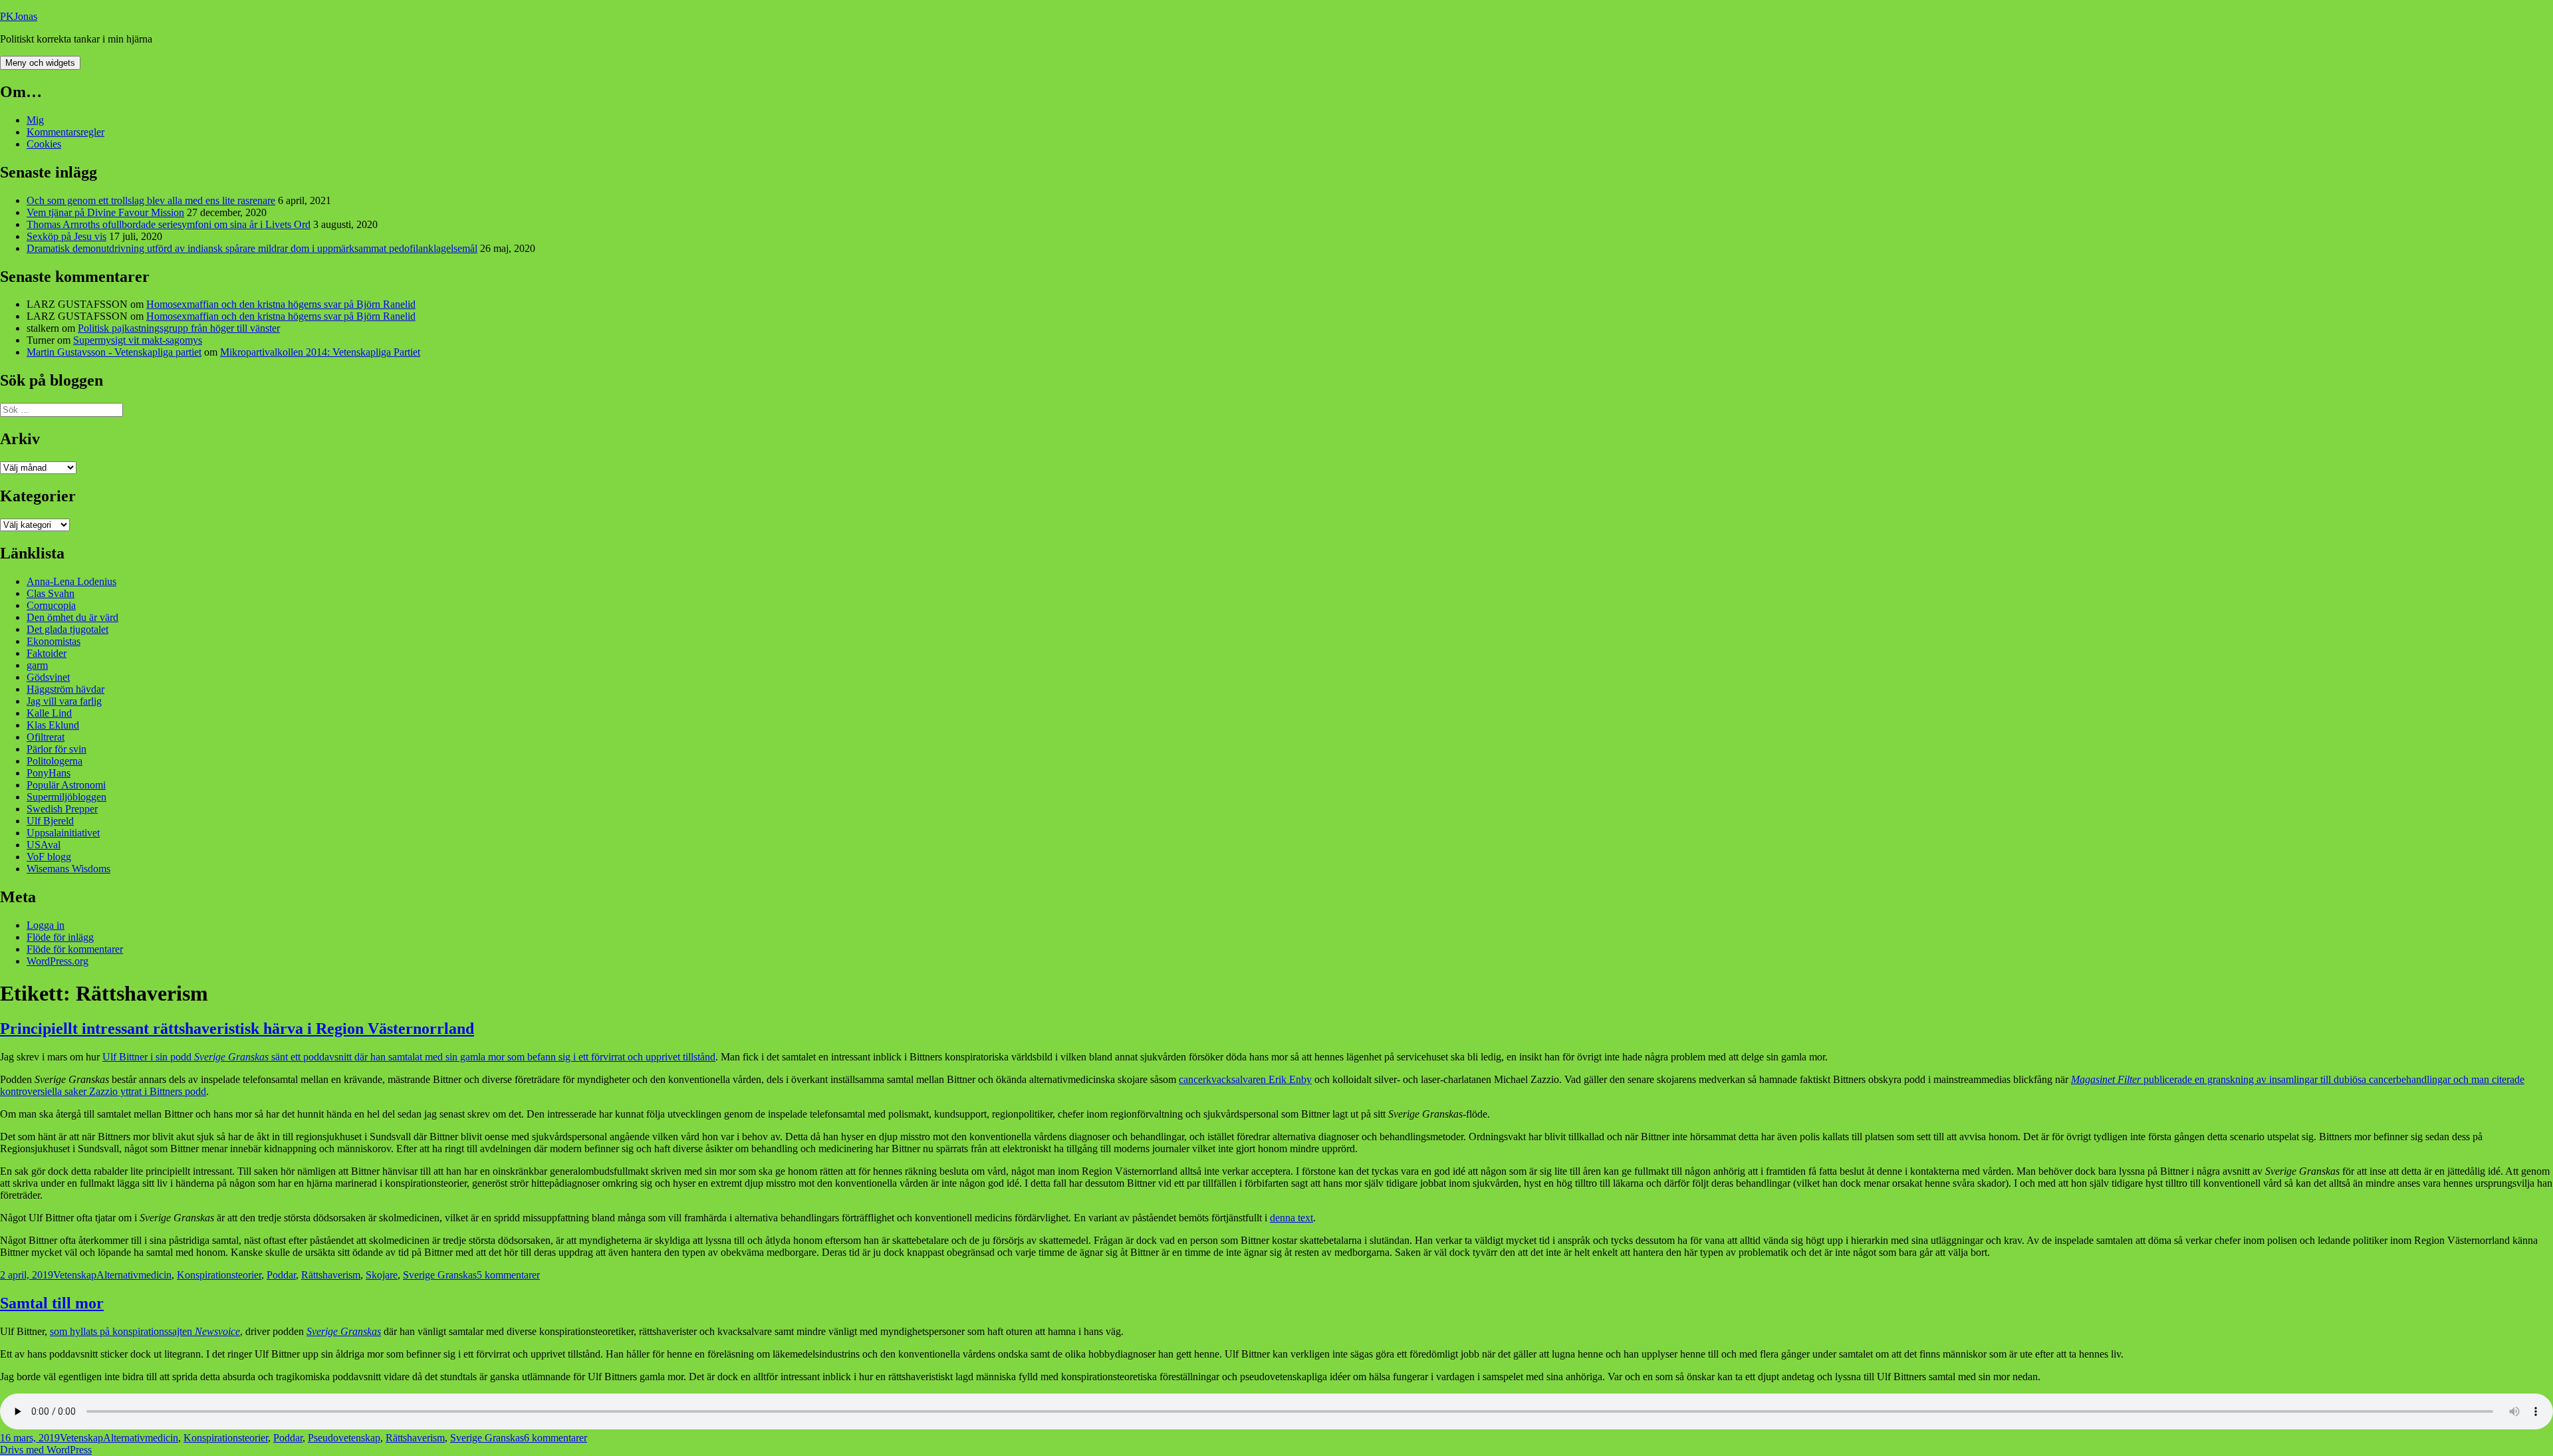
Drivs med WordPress (46, 1450)
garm (37, 665)
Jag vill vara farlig (64, 701)
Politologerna (55, 761)
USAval (44, 845)
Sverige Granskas (440, 1275)
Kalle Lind (49, 713)
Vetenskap (75, 1275)
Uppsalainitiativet (63, 833)
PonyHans (49, 773)
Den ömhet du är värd (72, 617)
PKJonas (19, 16)
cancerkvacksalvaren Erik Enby (1245, 1079)
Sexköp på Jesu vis (66, 236)
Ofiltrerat (46, 737)
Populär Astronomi (66, 785)
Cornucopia (51, 605)
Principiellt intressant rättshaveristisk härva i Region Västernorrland (237, 1029)
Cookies (44, 144)
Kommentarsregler (65, 132)
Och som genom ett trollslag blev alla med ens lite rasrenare (151, 200)
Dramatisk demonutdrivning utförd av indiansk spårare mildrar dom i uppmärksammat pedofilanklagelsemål (252, 248)
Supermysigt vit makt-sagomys (138, 340)
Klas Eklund (53, 725)
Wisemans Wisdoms (68, 869)
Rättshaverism (331, 1275)
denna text (1291, 1218)
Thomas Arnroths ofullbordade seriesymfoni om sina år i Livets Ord (169, 224)
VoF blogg (49, 857)
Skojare (382, 1275)
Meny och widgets (40, 63)
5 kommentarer (508, 1275)
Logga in (46, 925)
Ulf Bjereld (50, 821)
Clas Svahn (51, 593)
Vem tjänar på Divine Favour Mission (105, 212)
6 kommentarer (555, 1438)
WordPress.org (58, 961)
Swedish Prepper (62, 809)
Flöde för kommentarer (75, 949)
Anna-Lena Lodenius (71, 581)
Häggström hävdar (65, 689)
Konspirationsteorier (219, 1275)
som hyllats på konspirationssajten (145, 1331)
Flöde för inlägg (60, 937)
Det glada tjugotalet (67, 629)
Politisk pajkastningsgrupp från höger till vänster (179, 328)
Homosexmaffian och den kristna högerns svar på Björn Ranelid (281, 304)
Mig (35, 120)
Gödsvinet (48, 677)
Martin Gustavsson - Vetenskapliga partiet (114, 352)
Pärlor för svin (57, 749)
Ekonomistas (54, 641)
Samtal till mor (52, 1303)
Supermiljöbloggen (66, 797)
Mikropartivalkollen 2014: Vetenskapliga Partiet (320, 352)
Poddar (281, 1275)
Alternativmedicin (134, 1275)
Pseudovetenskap (344, 1438)
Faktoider (47, 653)
